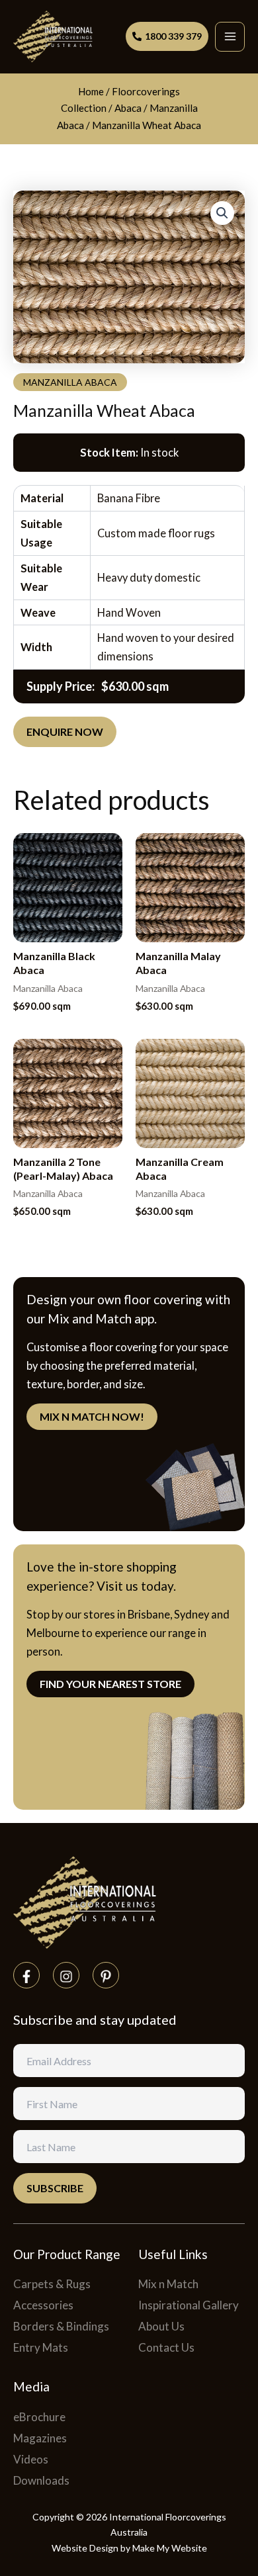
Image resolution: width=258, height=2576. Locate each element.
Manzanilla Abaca (70, 382)
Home (91, 91)
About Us (161, 2326)
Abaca (128, 108)
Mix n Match (168, 2284)
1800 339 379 (173, 36)
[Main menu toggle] (230, 37)
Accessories (43, 2305)
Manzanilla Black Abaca (54, 963)
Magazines (40, 2438)
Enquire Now (65, 732)
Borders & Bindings (61, 2326)
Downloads (41, 2480)
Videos (31, 2459)
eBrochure (39, 2417)
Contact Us (166, 2347)
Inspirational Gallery (189, 2305)
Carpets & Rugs (52, 2284)
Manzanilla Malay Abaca (178, 963)
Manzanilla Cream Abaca (180, 1169)
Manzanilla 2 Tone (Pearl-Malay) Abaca (63, 1169)
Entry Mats (41, 2347)
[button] (222, 213)
